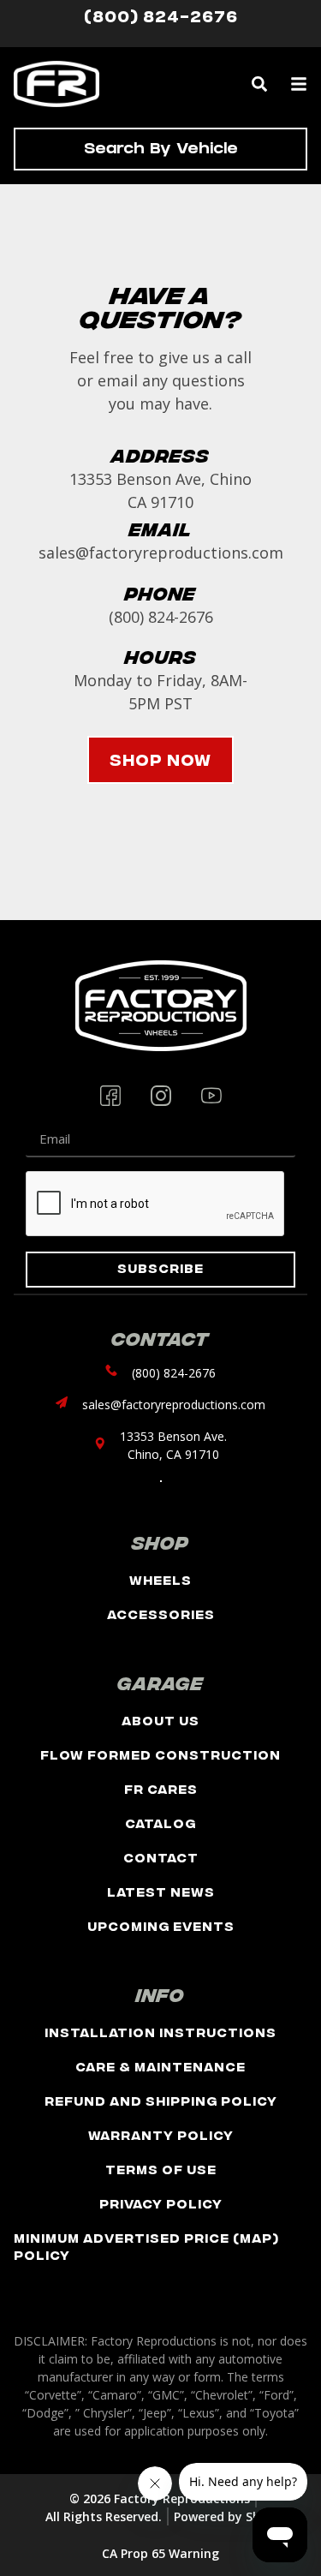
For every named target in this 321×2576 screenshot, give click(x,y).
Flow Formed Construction (160, 1754)
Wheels (160, 1579)
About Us (160, 1720)
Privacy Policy (161, 2203)
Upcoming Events (161, 1925)
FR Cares (161, 1788)
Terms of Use (161, 2169)
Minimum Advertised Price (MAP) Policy (146, 2246)
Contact (161, 1857)
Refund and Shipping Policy (161, 2100)
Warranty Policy (161, 2134)
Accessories (161, 1614)
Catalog (160, 1823)
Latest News (161, 1891)
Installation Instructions (160, 2032)
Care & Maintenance (160, 2066)
